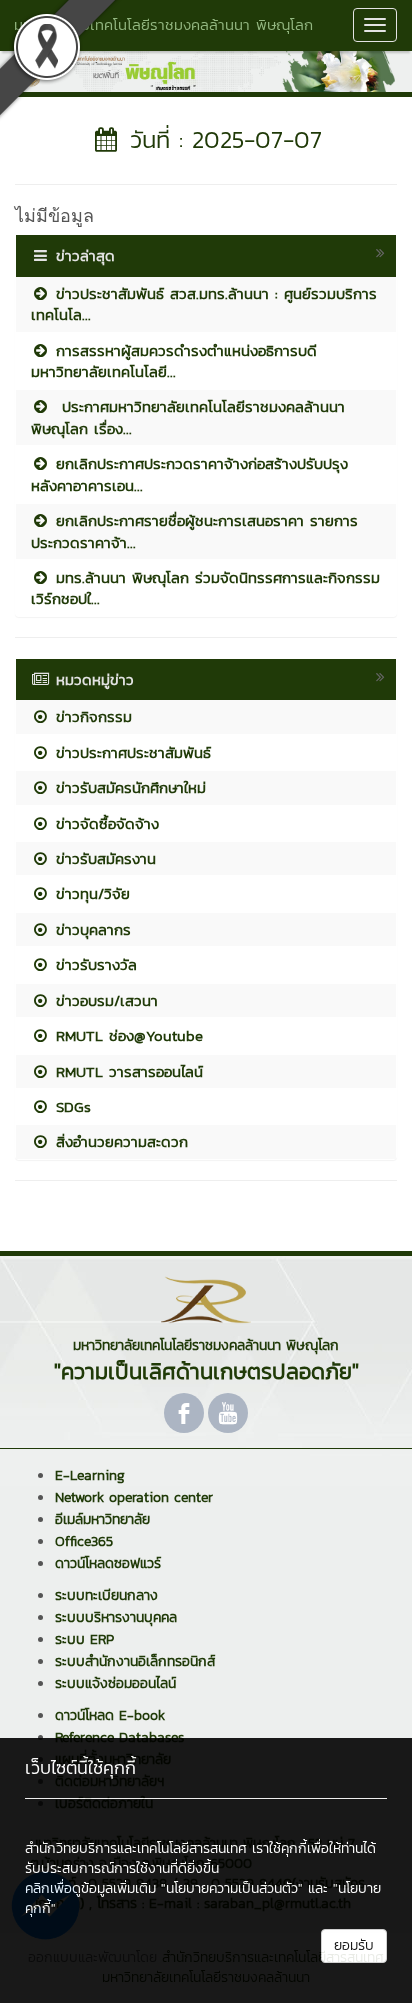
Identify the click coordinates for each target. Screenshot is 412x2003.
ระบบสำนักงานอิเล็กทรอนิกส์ (135, 1661)
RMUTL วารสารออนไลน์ (126, 1071)
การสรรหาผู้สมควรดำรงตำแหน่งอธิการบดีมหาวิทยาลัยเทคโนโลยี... (174, 361)
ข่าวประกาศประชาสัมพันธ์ (130, 752)
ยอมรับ (354, 1945)
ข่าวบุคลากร (90, 929)
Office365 (84, 1541)
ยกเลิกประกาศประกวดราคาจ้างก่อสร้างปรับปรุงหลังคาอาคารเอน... (189, 474)
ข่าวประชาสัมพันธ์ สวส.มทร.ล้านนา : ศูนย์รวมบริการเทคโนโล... (204, 304)
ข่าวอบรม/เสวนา (104, 1000)
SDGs (70, 1106)
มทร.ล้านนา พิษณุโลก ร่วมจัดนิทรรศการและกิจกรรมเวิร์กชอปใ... (205, 588)
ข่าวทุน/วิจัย (90, 893)
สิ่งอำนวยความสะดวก (119, 1141)
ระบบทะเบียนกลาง (106, 1595)
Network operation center (134, 1497)
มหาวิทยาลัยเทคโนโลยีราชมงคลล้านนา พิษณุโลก (163, 24)
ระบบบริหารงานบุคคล (116, 1617)
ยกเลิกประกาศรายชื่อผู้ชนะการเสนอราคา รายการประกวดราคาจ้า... (194, 531)
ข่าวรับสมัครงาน (103, 858)
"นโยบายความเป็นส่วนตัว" (232, 1888)
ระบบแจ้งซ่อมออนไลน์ (115, 1683)
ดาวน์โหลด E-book (110, 1715)
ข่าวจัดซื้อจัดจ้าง (104, 823)
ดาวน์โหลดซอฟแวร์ (108, 1563)
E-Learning (90, 1475)
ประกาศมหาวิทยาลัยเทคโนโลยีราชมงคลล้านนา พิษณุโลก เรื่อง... (188, 417)
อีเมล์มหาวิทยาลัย (102, 1519)
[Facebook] (184, 1413)
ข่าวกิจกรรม (91, 716)
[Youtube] (228, 1413)
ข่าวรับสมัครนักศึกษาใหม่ (128, 787)
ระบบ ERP (84, 1639)
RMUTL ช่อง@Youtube (126, 1035)
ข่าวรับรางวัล (93, 964)
